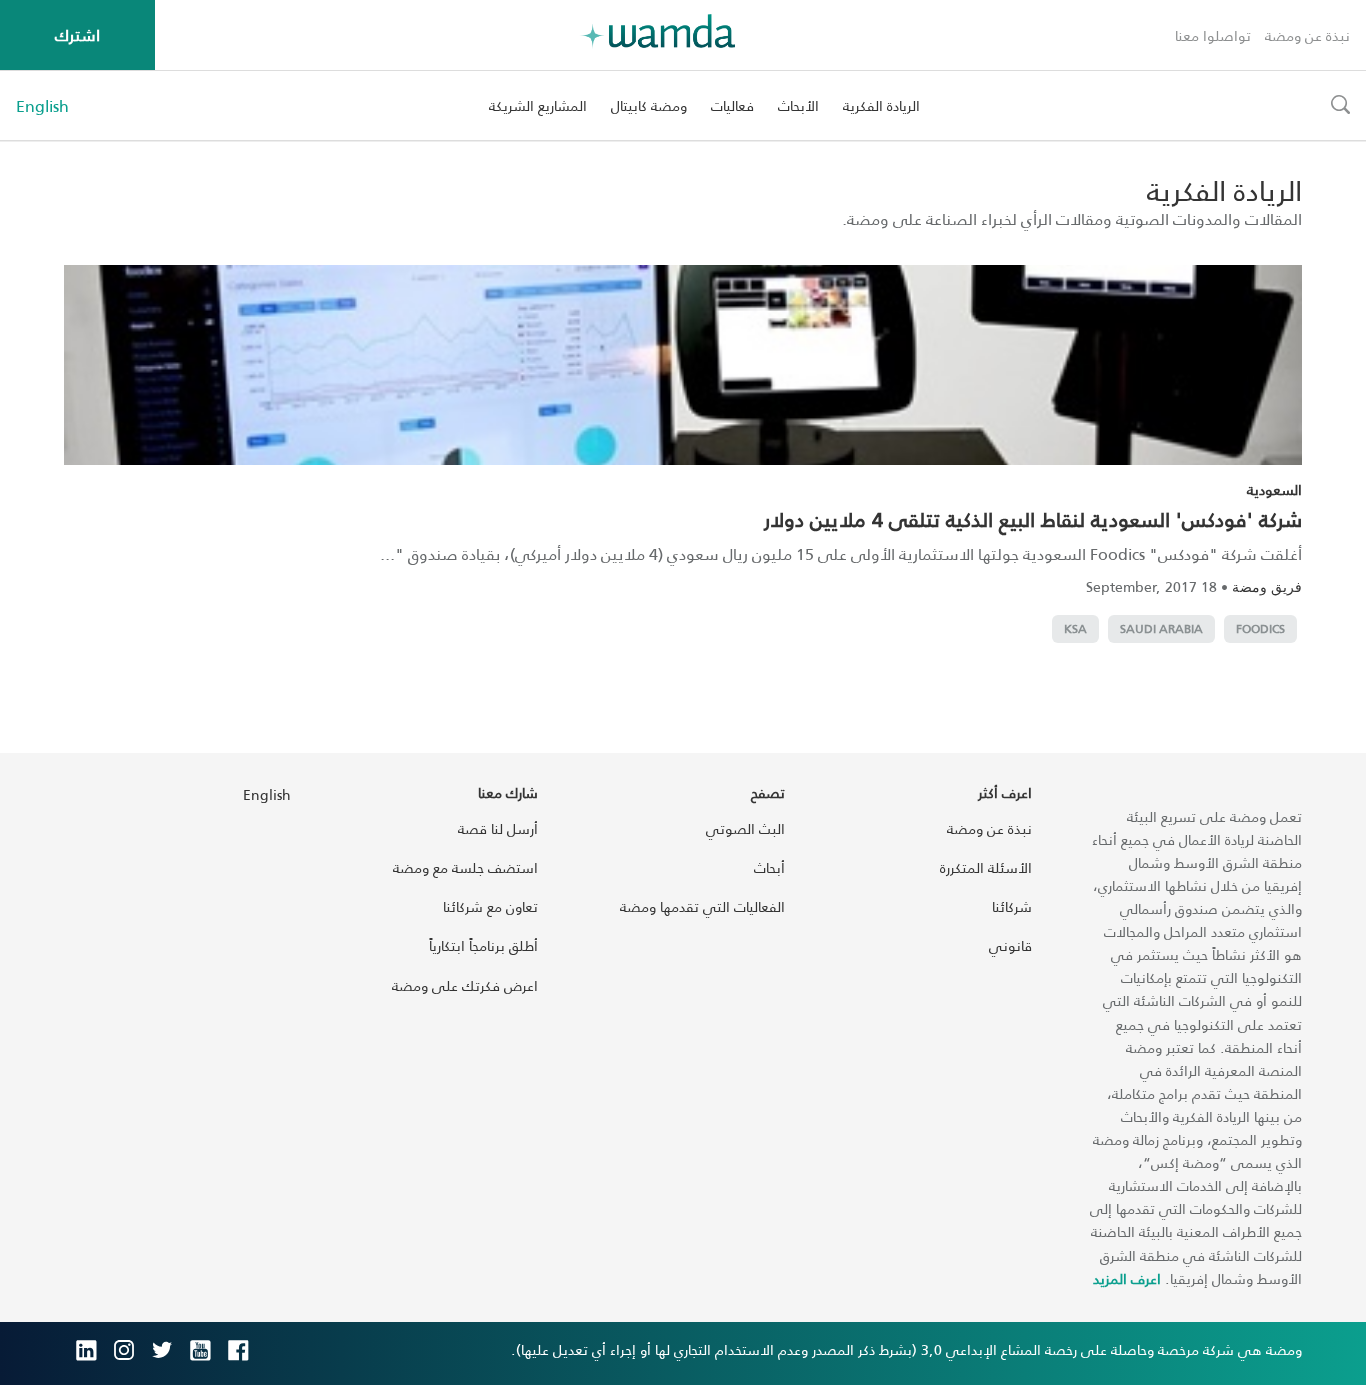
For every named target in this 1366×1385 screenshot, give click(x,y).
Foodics (1260, 628)
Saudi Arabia (1161, 628)
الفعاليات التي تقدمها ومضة (702, 906)
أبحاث (769, 867)
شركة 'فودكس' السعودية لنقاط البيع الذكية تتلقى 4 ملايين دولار (1033, 519)
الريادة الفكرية (881, 105)
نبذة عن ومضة (1307, 35)
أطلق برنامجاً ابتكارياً (483, 945)
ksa (1075, 628)
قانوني (1010, 945)
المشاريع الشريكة (538, 105)
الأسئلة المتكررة (986, 867)
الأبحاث (798, 105)
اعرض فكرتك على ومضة (465, 985)
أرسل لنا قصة (498, 828)
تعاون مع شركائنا (490, 906)
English (42, 106)
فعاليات (732, 105)
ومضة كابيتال (649, 105)
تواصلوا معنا (1213, 35)
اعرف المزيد (1127, 1278)
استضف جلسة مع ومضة (465, 867)
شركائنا (1012, 906)
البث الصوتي (745, 828)
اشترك (77, 34)
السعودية (1274, 489)
